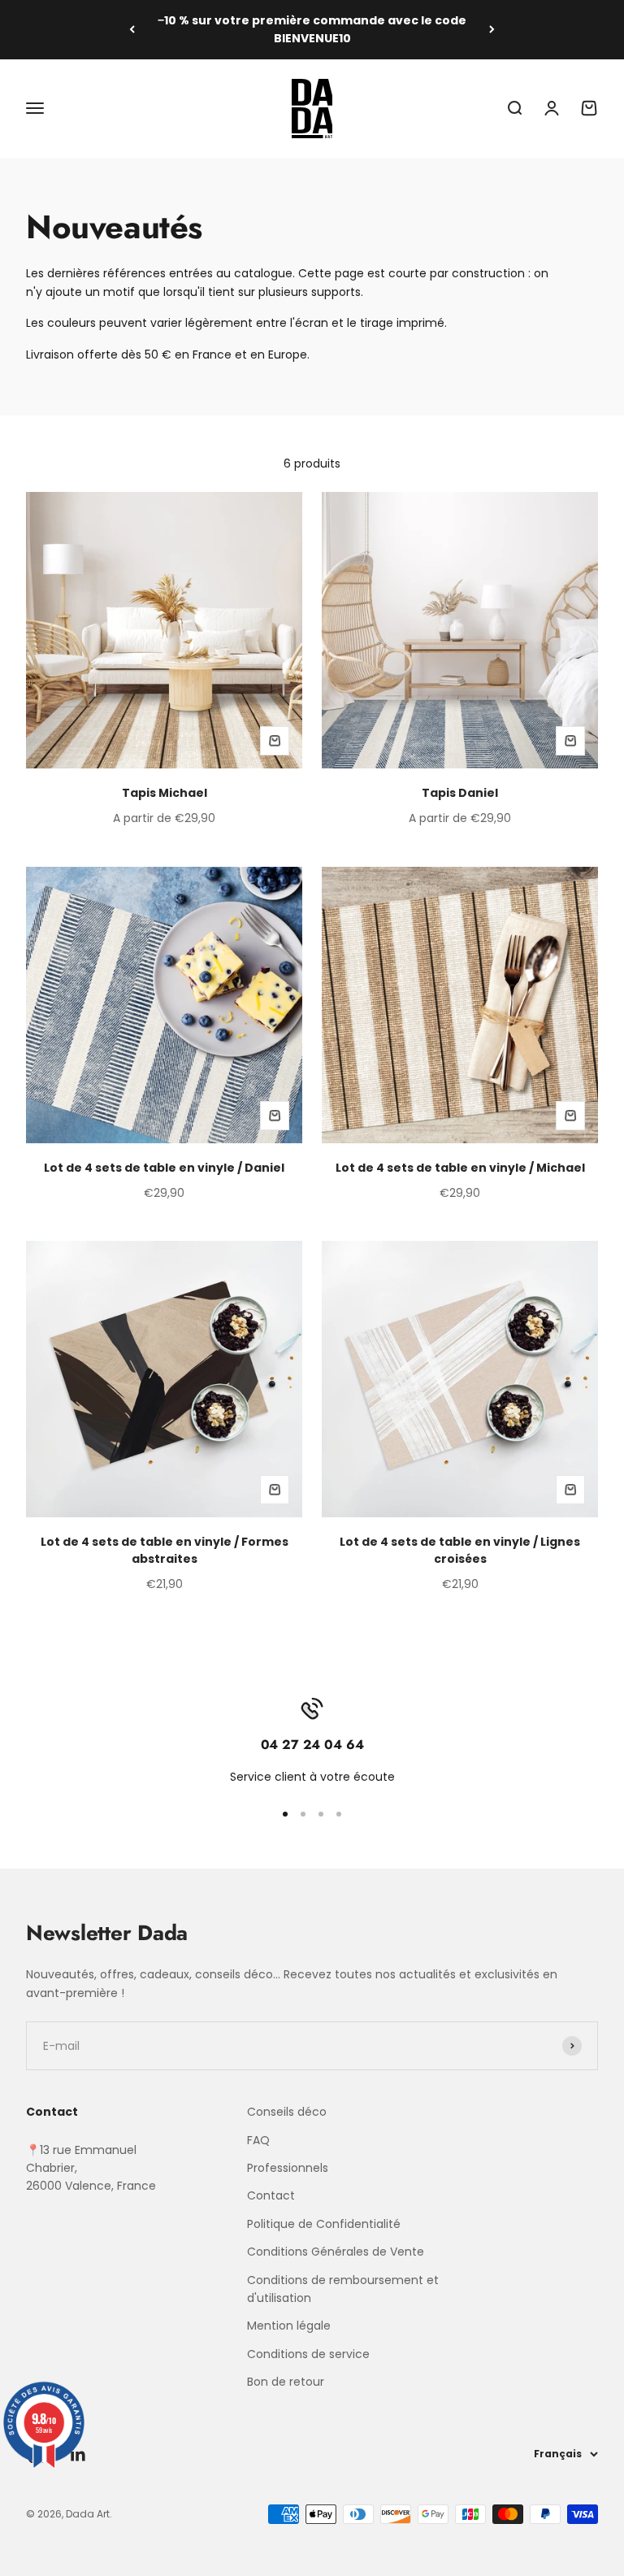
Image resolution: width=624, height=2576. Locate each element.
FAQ (258, 2140)
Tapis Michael (165, 793)
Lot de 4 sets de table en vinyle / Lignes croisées (460, 1550)
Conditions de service (308, 2354)
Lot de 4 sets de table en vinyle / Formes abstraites (165, 1550)
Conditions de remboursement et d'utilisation (343, 2289)
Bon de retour (286, 2382)
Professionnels (288, 2168)
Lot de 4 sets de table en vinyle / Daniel (164, 1168)
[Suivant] (492, 30)
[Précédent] (132, 30)
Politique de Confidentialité (324, 2224)
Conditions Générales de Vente (336, 2252)
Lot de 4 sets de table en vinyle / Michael (460, 1168)
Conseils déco (287, 2112)
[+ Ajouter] (275, 741)
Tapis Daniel (460, 793)
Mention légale (289, 2326)
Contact (271, 2195)
